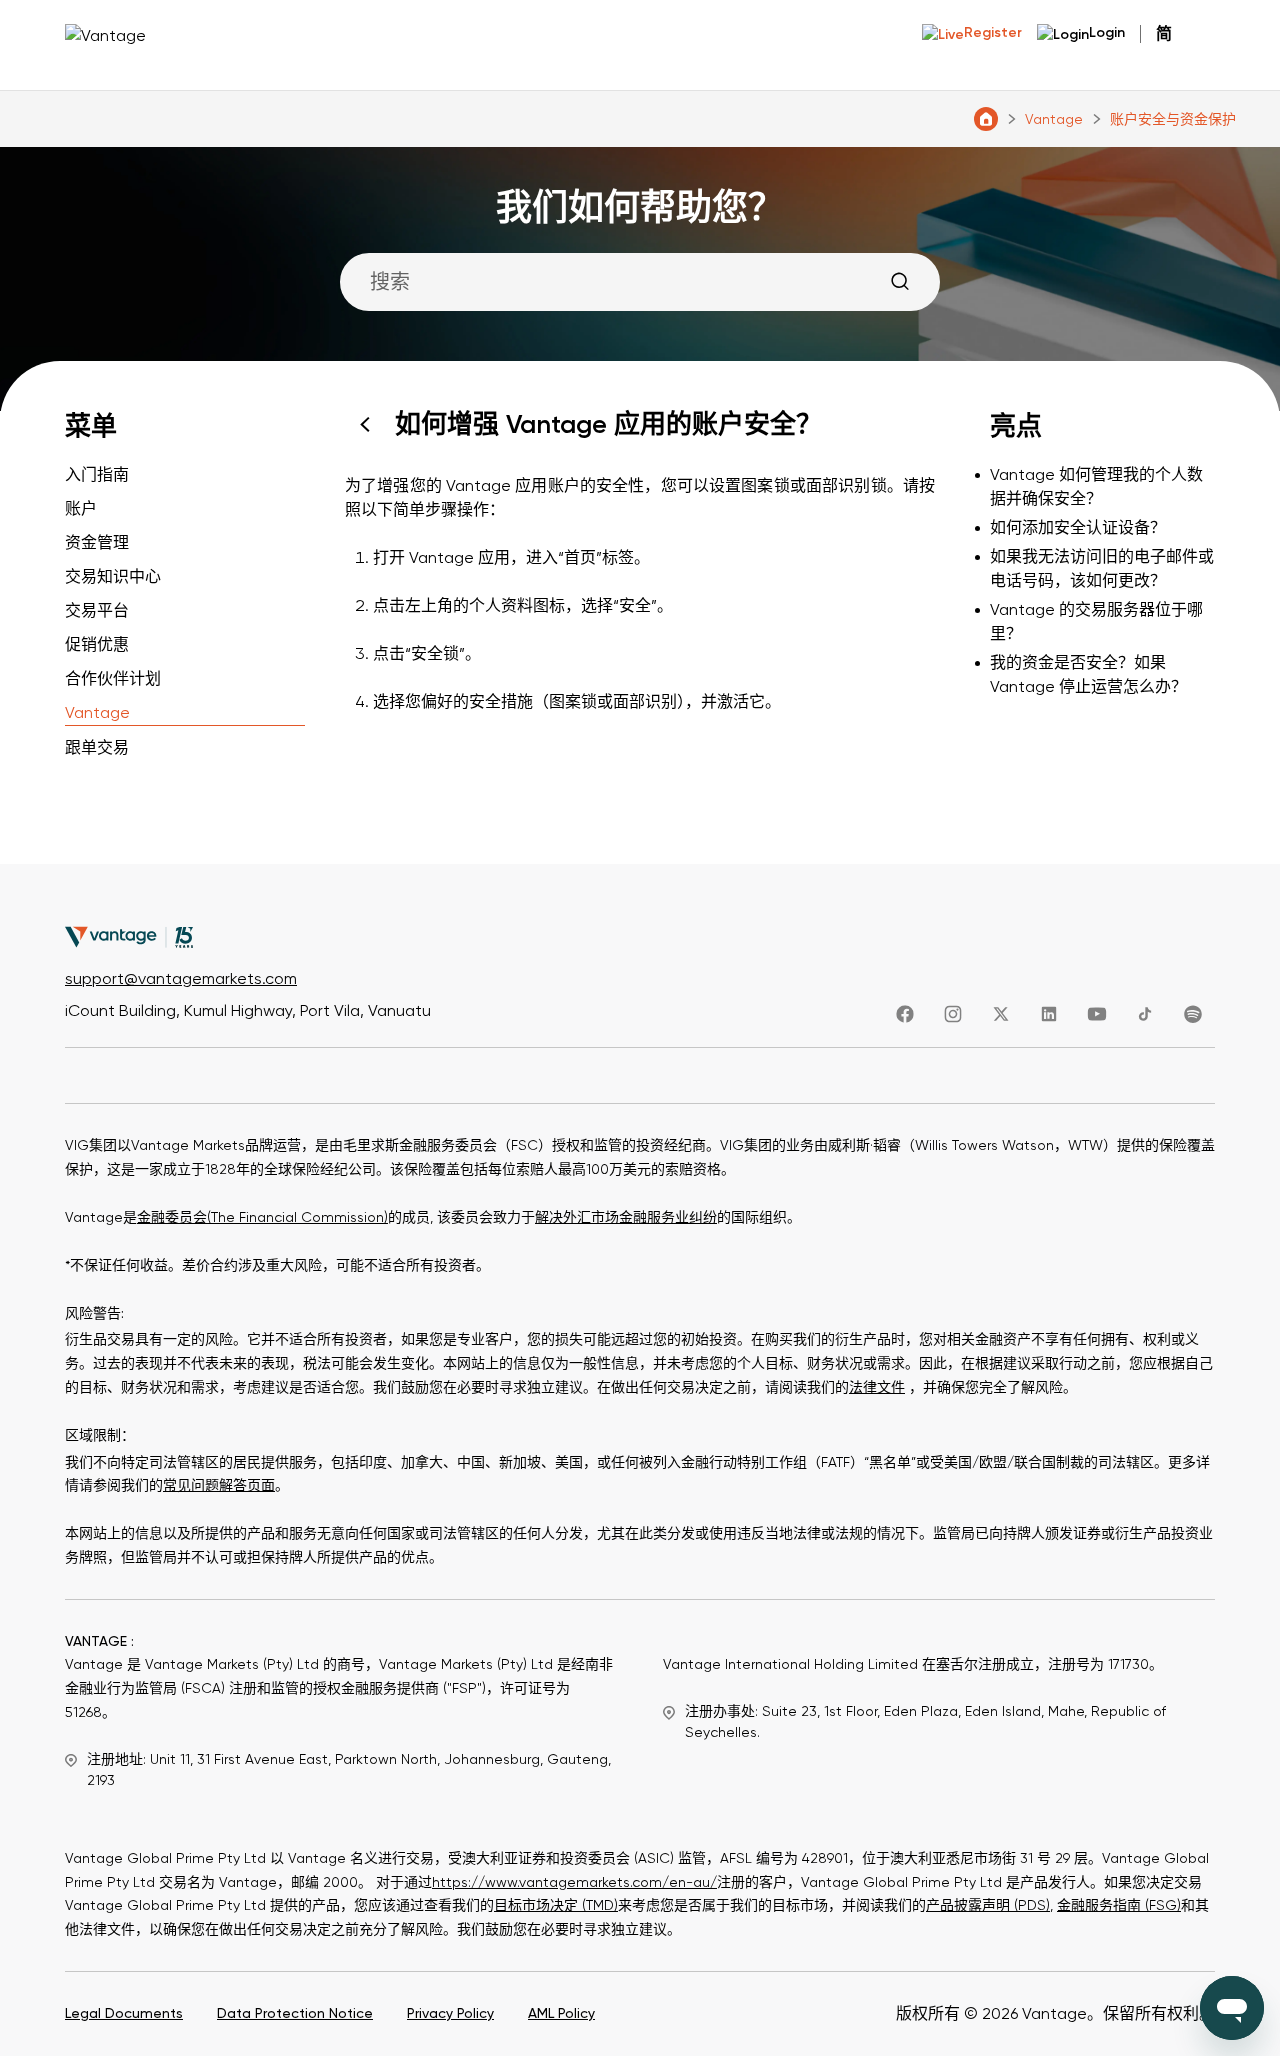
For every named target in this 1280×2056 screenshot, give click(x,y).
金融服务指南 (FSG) (1119, 1905)
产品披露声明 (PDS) (988, 1905)
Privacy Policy (450, 2013)
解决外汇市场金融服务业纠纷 (626, 1217)
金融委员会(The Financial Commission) (262, 1217)
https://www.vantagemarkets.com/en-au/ (574, 1882)
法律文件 (877, 1387)
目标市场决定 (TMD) (556, 1905)
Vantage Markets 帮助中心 (986, 119)
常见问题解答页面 (219, 1485)
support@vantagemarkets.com (181, 978)
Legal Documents (124, 2013)
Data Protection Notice (295, 2013)
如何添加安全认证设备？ (1078, 527)
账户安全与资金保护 (1173, 119)
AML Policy (561, 2013)
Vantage (1054, 119)
